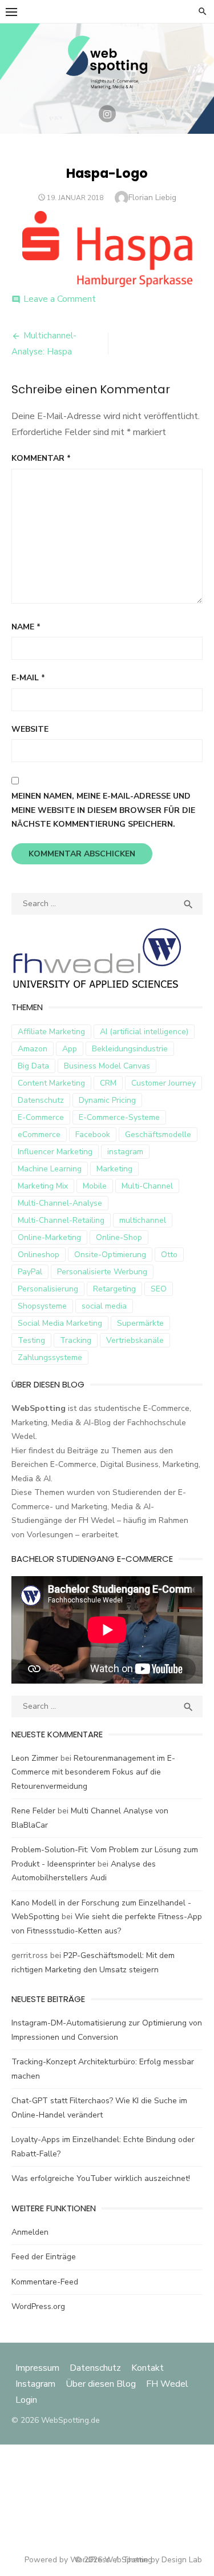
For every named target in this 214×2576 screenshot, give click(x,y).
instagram (125, 1152)
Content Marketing (51, 1083)
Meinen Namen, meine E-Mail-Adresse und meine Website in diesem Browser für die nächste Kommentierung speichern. (103, 810)
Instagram (35, 2384)
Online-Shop (119, 1237)
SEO (159, 1289)
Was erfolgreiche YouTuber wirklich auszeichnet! (101, 2178)
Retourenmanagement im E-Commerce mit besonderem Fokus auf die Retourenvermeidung (93, 1772)
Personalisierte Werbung (102, 1272)
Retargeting (114, 1289)
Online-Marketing (49, 1237)
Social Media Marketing (60, 1323)
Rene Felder (33, 1811)
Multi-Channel (147, 1186)
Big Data (33, 1066)
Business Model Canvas (107, 1066)
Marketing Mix (43, 1186)
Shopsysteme (42, 1306)
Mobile (95, 1186)
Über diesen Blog (101, 2384)
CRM (108, 1083)
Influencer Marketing (55, 1152)
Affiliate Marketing (51, 1032)
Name (26, 627)
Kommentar (41, 458)
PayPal (30, 1272)
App (70, 1049)
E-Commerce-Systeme (119, 1117)
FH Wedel (167, 2384)
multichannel (143, 1220)
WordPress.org (38, 2306)
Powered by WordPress (67, 2560)
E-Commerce (41, 1117)
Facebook (93, 1135)
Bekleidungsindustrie (130, 1049)
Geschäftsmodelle (158, 1135)
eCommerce (39, 1135)
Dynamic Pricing (107, 1100)
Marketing (114, 1169)
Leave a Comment (60, 299)
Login (26, 2400)
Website (30, 729)
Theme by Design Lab (162, 2560)
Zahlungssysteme (50, 1357)
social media (104, 1306)
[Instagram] (107, 114)
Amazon (33, 1049)
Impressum (39, 2368)
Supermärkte (140, 1323)
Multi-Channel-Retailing (61, 1220)
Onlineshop (39, 1255)
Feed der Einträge (44, 2257)
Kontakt (148, 2368)
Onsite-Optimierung (110, 1255)
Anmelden (30, 2232)
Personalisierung (48, 1289)
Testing (31, 1340)
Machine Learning (50, 1169)
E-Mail (28, 678)
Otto (169, 1255)
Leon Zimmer (35, 1758)
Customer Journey (163, 1083)
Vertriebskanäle (135, 1340)
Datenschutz (41, 1100)
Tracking (76, 1340)
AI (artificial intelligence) (144, 1032)
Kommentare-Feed (45, 2282)
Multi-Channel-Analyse (60, 1203)
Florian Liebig (152, 198)
